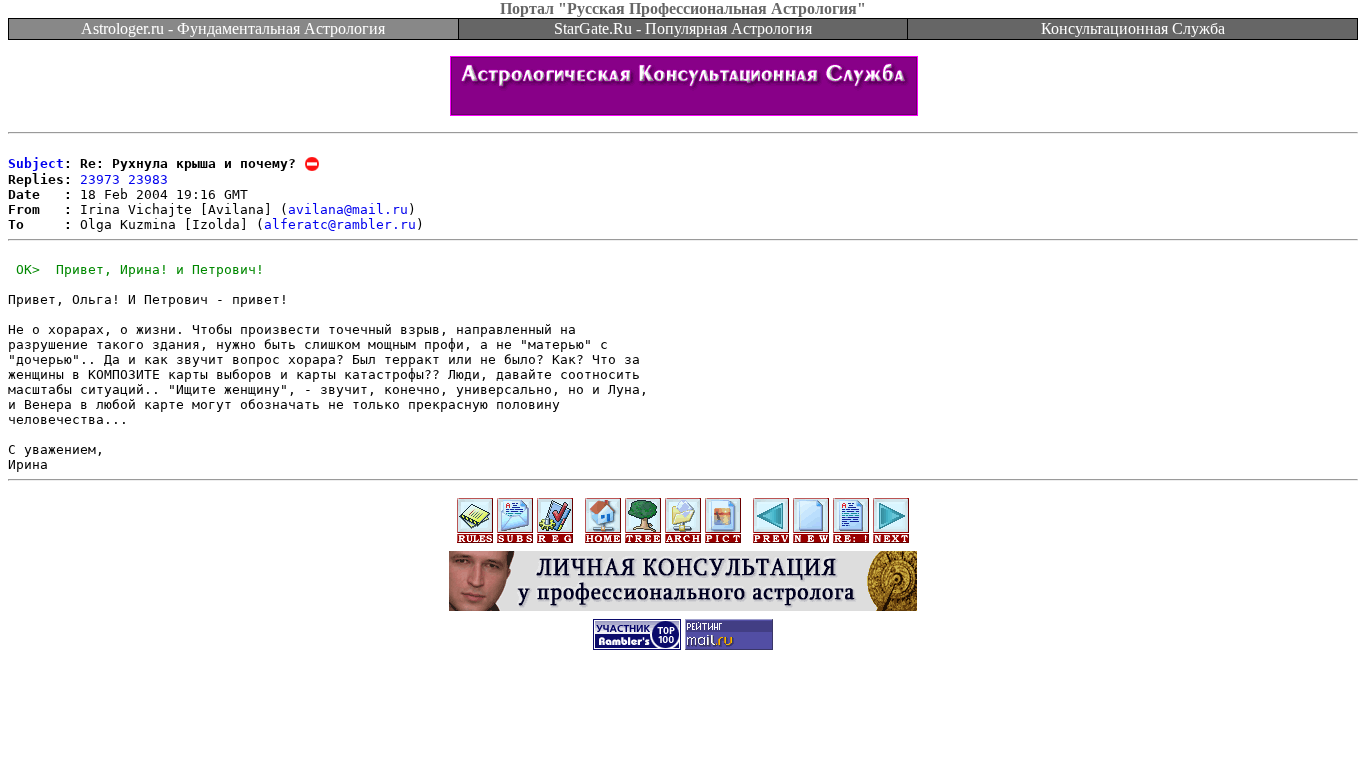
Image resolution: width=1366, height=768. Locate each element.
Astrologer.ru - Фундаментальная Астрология (233, 28)
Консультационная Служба (1133, 28)
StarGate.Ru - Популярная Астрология (683, 28)
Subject (36, 163)
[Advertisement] (683, 709)
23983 (148, 179)
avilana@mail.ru (348, 209)
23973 (100, 179)
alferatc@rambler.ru (340, 224)
